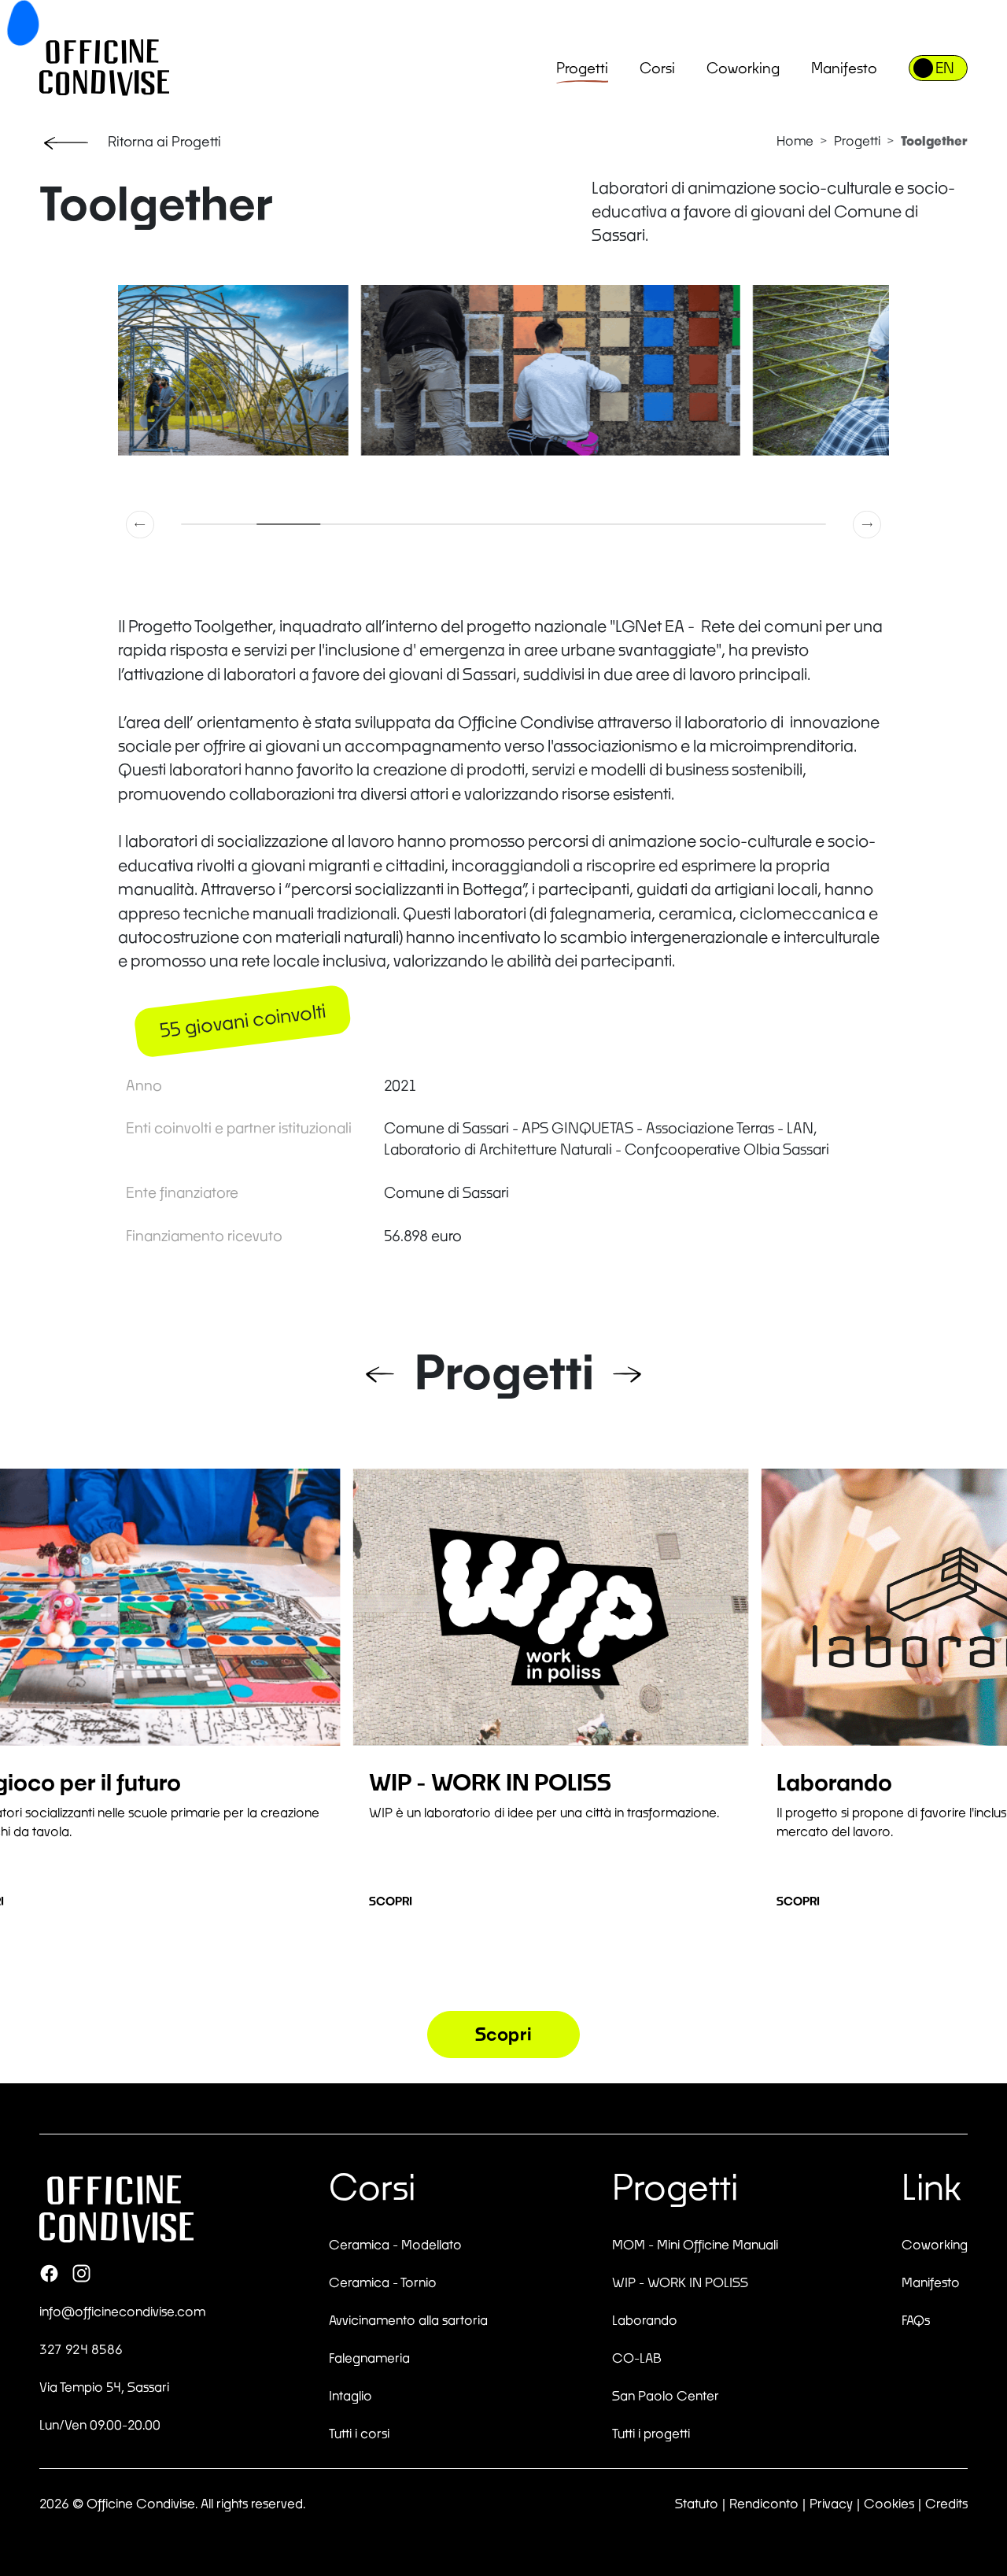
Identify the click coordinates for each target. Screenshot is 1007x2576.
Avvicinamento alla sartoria (408, 2320)
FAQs (916, 2320)
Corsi (657, 68)
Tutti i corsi (359, 2433)
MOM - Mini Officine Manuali (695, 2244)
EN (945, 68)
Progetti (582, 68)
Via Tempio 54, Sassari (104, 2387)
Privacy (831, 2503)
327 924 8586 (81, 2349)
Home (795, 140)
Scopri (391, 1901)
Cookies (889, 2503)
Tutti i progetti (651, 2433)
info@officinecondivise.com (122, 2311)
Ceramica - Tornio (383, 2282)
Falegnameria (369, 2358)
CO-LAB (637, 2358)
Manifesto (844, 68)
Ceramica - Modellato (395, 2244)
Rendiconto (764, 2503)
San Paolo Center (666, 2395)
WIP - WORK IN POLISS (680, 2282)
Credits (946, 2503)
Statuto (697, 2503)
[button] (141, 524)
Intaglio (350, 2395)
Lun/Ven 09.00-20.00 (100, 2424)
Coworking (743, 68)
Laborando (645, 2320)
